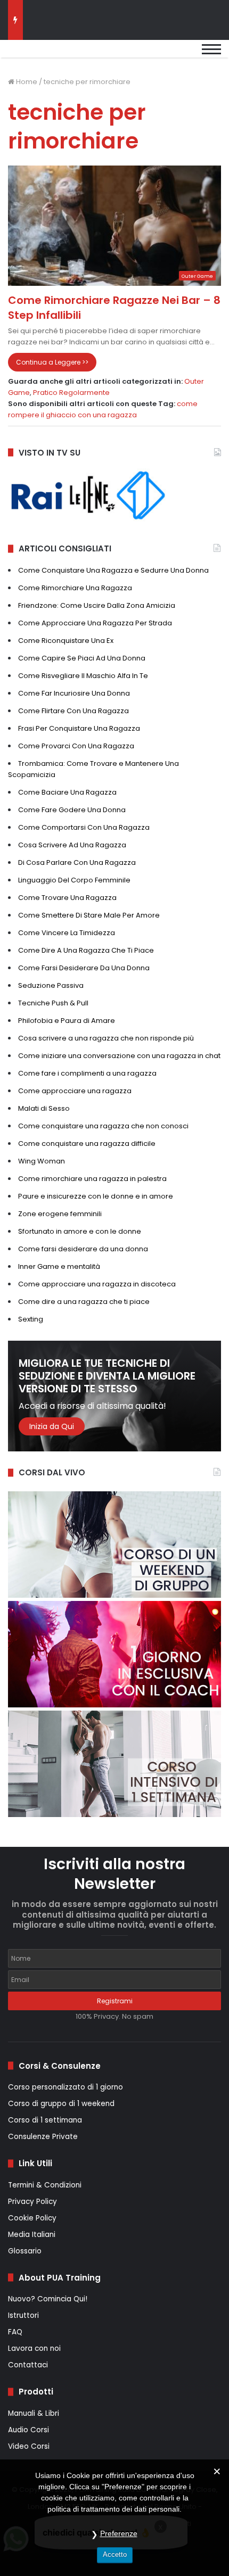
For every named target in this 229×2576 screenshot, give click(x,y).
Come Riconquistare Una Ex (66, 641)
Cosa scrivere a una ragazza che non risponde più (106, 1038)
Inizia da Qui (52, 1426)
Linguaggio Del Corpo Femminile (74, 880)
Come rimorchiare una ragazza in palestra (92, 1179)
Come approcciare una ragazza (75, 1091)
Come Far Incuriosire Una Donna (74, 693)
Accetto (115, 2554)
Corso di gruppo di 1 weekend (61, 2104)
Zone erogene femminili (60, 1214)
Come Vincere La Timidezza (67, 933)
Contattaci (28, 2365)
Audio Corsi (28, 2430)
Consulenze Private (43, 2137)
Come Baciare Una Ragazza (67, 792)
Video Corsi (29, 2446)
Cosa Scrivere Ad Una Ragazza (72, 845)
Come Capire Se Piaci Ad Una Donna (82, 658)
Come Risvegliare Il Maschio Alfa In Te (83, 676)
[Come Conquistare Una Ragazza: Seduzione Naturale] (61, 54)
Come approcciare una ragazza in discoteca (97, 1284)
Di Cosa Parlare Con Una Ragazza (77, 862)
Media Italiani (32, 2235)
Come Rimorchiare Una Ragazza (75, 588)
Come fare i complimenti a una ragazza (87, 1073)
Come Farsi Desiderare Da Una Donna (84, 968)
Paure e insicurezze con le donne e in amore (96, 1196)
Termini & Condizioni (45, 2185)
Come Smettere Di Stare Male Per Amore (89, 915)
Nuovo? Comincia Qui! (48, 2299)
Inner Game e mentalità (59, 1266)
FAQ (15, 2332)
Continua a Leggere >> (52, 362)
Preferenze (119, 2533)
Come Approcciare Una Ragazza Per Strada (95, 623)
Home (26, 82)
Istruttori (23, 2315)
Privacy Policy (32, 2202)
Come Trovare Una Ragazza (67, 898)
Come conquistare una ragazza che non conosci (103, 1126)
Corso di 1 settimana (45, 2120)
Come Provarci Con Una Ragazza (76, 746)
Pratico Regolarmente (71, 393)
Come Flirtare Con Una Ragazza (73, 711)
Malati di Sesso (44, 1108)
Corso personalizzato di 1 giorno (66, 2087)
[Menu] (211, 54)
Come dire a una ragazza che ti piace (84, 1302)
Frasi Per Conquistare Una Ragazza (79, 728)
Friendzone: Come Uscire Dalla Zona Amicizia (97, 605)
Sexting (31, 1319)
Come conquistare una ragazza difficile (87, 1143)
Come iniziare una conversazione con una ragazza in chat (119, 1056)
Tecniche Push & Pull (53, 1003)
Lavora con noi (34, 2348)
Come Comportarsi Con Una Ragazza (84, 827)
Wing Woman (42, 1161)
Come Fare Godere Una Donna (72, 810)
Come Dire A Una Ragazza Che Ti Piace (86, 950)
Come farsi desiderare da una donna (83, 1249)
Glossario (25, 2251)
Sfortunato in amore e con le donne (80, 1231)
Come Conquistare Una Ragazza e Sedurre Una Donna (113, 570)
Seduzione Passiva (51, 985)
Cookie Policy (32, 2218)
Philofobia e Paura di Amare (67, 1021)
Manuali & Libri (34, 2413)
